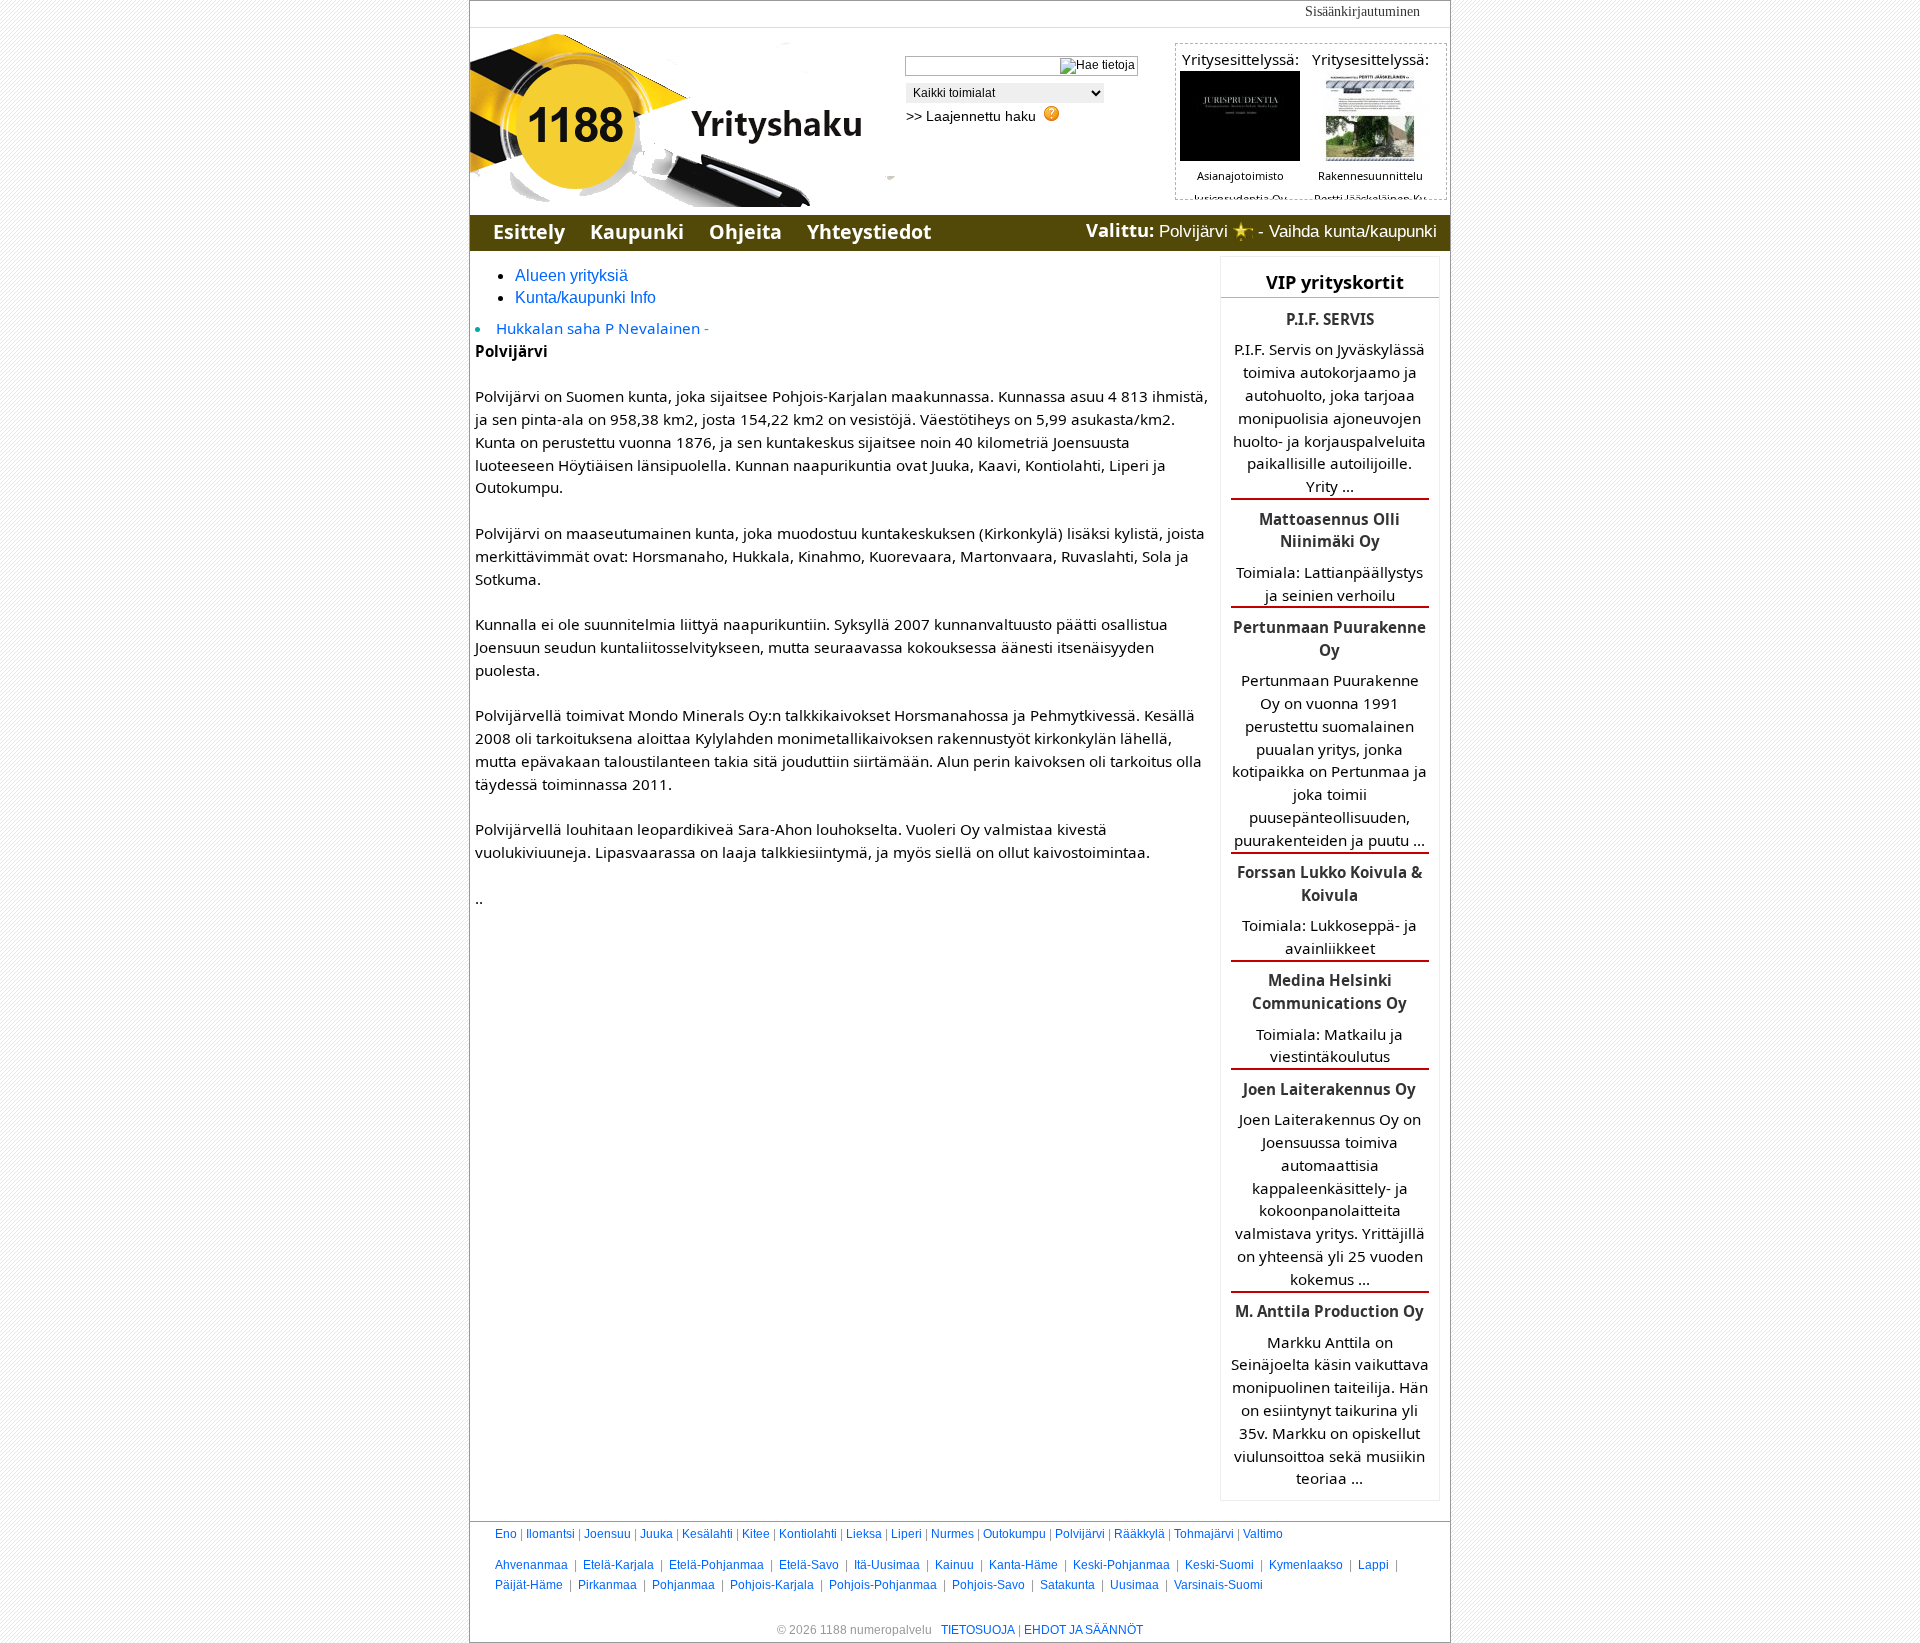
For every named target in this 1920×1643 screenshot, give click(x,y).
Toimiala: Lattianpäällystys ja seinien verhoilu (1329, 557)
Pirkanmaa (607, 1585)
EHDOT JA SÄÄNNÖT (1083, 1630)
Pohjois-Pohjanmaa (883, 1585)
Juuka (656, 1534)
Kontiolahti (808, 1534)
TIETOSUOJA (978, 1630)
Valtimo (1263, 1534)
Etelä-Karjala (618, 1565)
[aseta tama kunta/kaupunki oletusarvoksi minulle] (1243, 231)
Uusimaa (1134, 1585)
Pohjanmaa (683, 1585)
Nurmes (952, 1534)
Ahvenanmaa (531, 1565)
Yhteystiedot (869, 231)
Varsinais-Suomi (1218, 1585)
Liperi (906, 1534)
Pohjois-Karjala (772, 1585)
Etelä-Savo (809, 1565)
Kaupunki (637, 231)
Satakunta (1067, 1585)
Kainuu (954, 1565)
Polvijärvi (1080, 1534)
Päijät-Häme (529, 1585)
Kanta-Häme (1023, 1565)
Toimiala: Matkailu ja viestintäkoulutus (1329, 1018)
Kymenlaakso (1306, 1565)
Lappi (1373, 1565)
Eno (506, 1534)
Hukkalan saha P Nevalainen (598, 328)
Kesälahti (707, 1534)
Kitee (756, 1534)
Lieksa (864, 1534)
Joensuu (607, 1534)
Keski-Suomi (1219, 1565)
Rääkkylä (1139, 1534)
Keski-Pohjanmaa (1121, 1565)
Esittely (529, 231)
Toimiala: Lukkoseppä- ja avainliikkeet (1329, 910)
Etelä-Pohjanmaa (716, 1565)
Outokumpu (1014, 1534)
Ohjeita (745, 231)
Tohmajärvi (1204, 1534)
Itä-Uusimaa (887, 1565)
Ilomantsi (550, 1534)
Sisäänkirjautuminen (1362, 11)
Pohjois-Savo (988, 1585)
